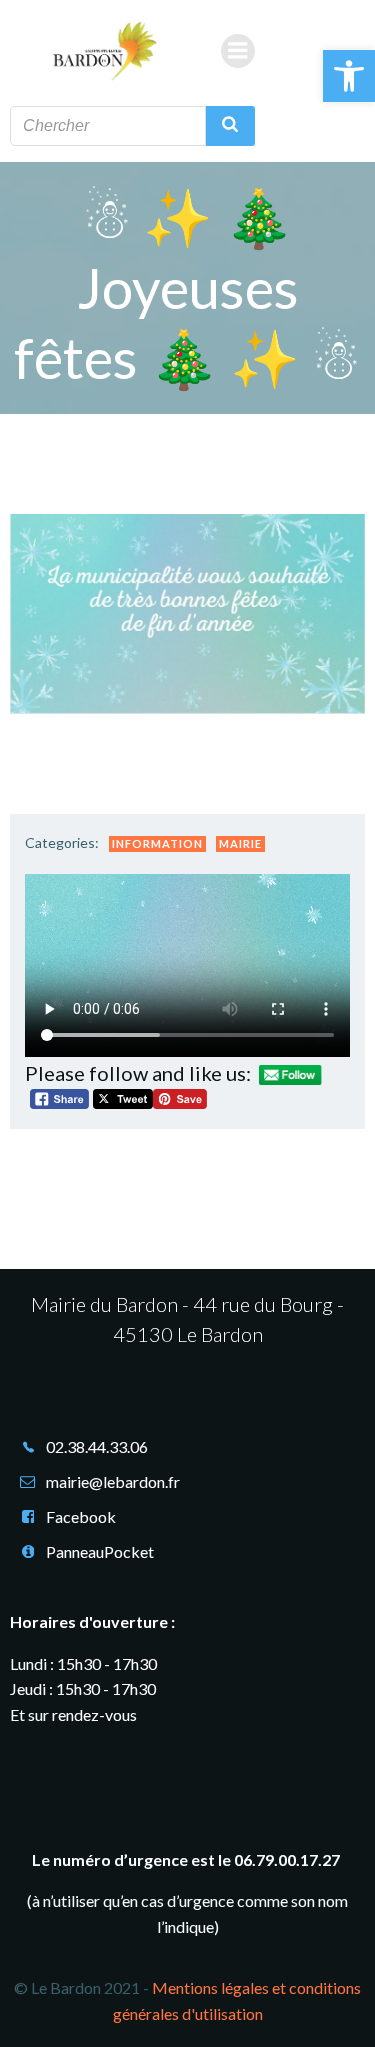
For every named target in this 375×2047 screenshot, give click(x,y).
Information (157, 843)
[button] (349, 76)
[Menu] (238, 51)
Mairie (240, 843)
